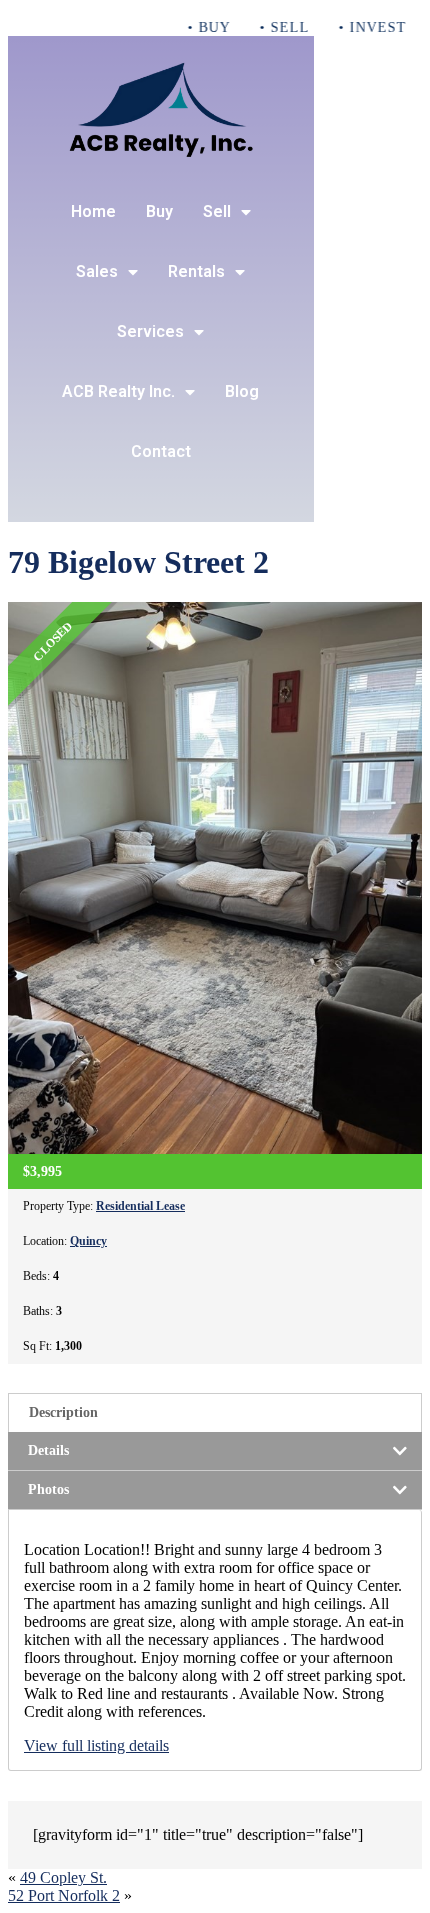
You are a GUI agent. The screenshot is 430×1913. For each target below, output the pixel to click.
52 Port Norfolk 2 (64, 1895)
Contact (161, 451)
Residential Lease (140, 1206)
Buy (159, 211)
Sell (217, 211)
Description (63, 1412)
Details (48, 1450)
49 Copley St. (63, 1877)
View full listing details (96, 1745)
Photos (48, 1489)
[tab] (215, 1412)
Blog (242, 391)
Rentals (196, 271)
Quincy (88, 1241)
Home (93, 211)
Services (150, 331)
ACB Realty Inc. (118, 391)
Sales (97, 271)
